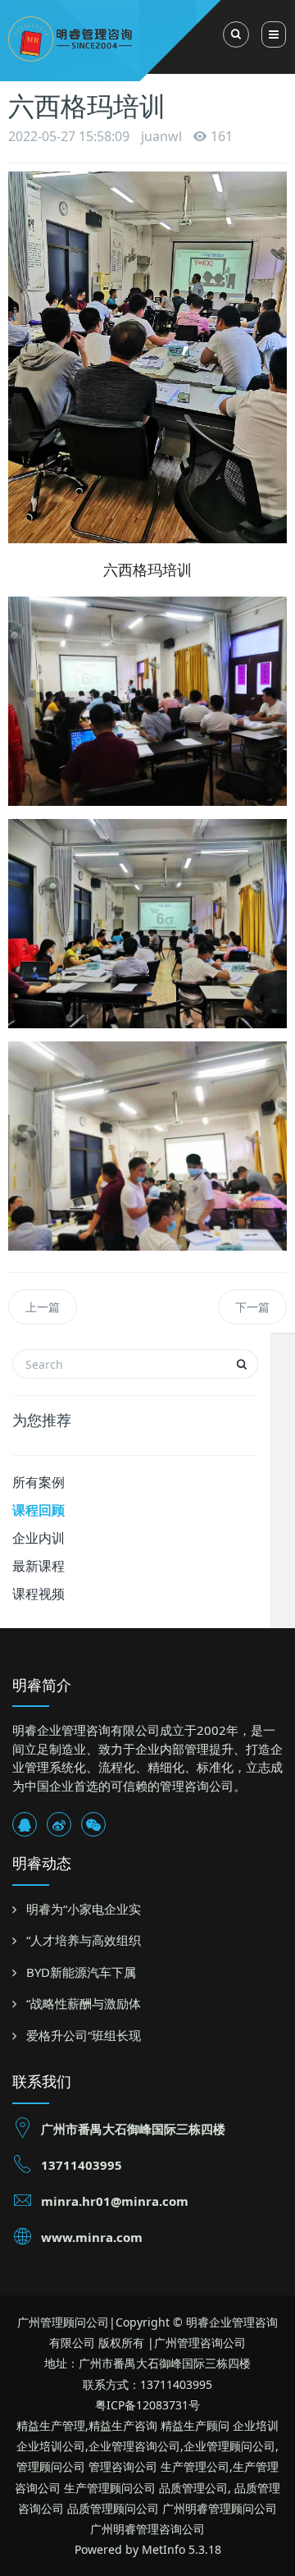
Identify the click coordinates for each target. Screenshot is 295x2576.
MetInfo (163, 2549)
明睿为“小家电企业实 (84, 1909)
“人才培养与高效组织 (84, 1940)
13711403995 (82, 2165)
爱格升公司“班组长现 (84, 2035)
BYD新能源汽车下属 (81, 1972)
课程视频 (39, 1594)
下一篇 (252, 1307)
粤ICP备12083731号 (147, 2405)
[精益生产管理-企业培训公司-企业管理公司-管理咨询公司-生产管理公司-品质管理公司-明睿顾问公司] (128, 37)
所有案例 (39, 1482)
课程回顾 (39, 1510)
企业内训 (39, 1538)
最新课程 (39, 1566)
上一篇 (43, 1307)
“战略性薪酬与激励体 (84, 2003)
